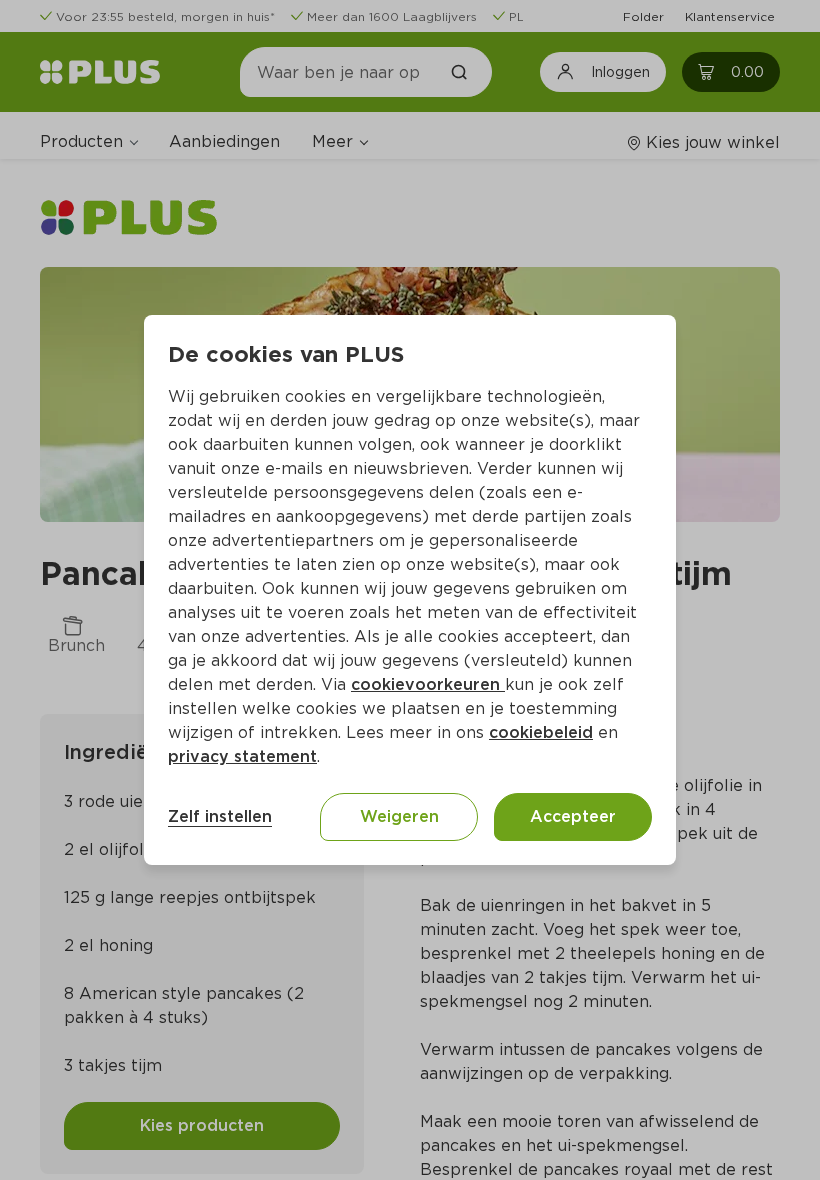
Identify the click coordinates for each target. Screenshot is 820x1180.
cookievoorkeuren (428, 684)
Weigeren (399, 816)
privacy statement (242, 756)
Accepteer (573, 816)
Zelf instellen (220, 816)
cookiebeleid (541, 732)
